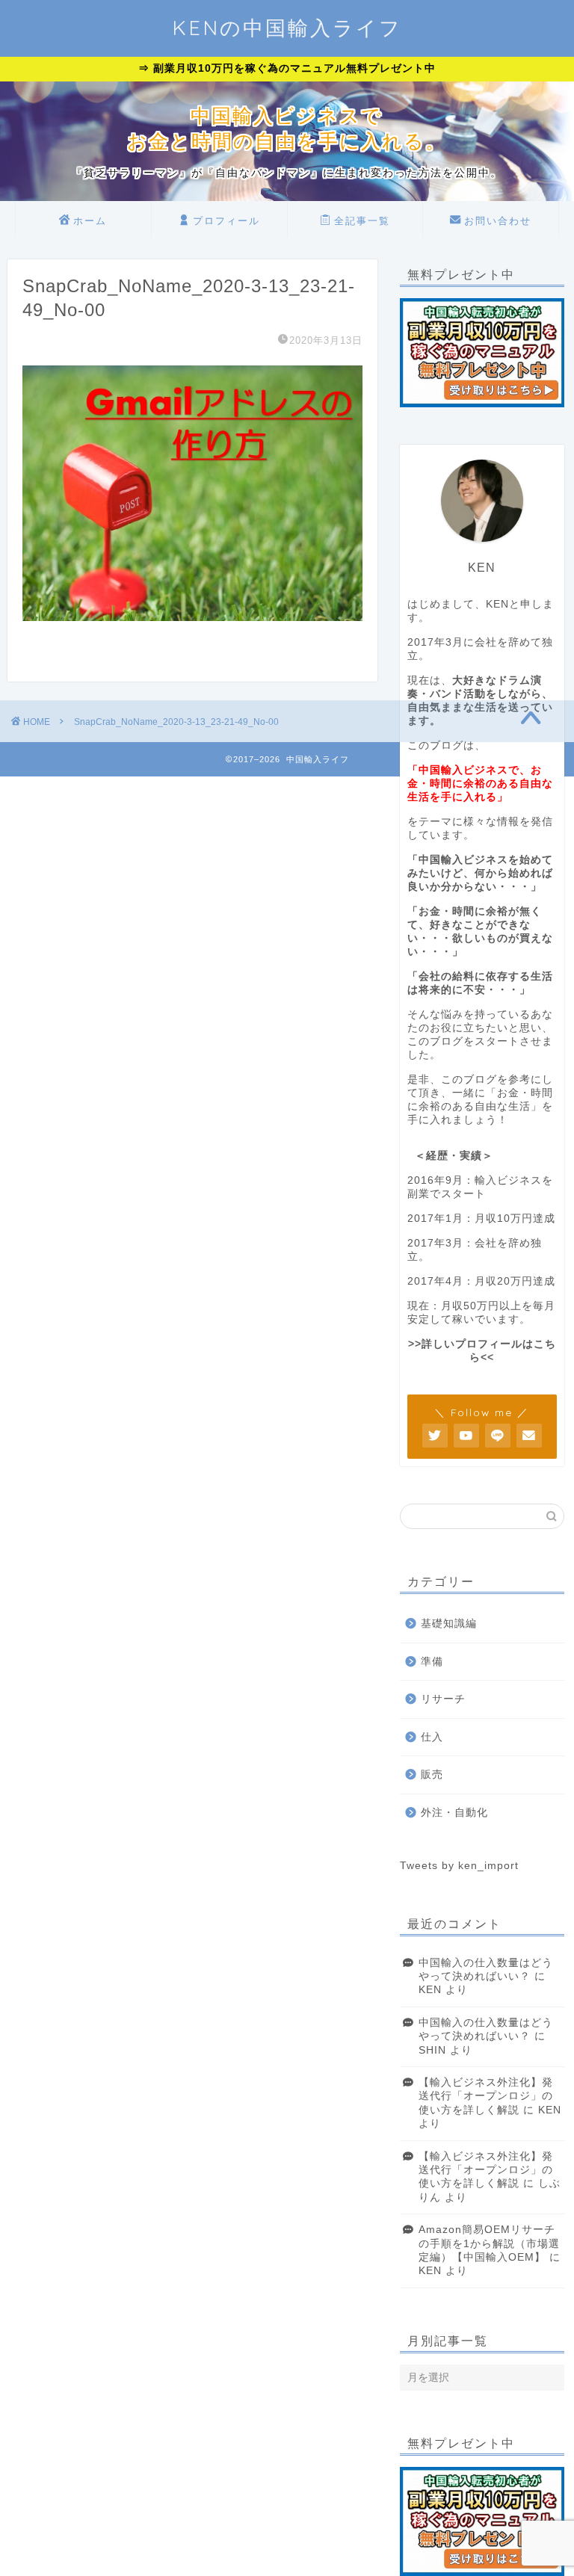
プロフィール (226, 220)
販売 (432, 1775)
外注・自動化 (454, 1813)
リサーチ (443, 1699)
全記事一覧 (362, 220)
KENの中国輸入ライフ (287, 28)
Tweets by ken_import (459, 1866)
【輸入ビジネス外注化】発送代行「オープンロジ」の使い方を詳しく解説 (486, 2096)
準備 (432, 1662)
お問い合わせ (498, 220)
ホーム (90, 220)
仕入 (432, 1737)
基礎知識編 (449, 1624)
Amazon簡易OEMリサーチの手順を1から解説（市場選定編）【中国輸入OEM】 (489, 2243)
